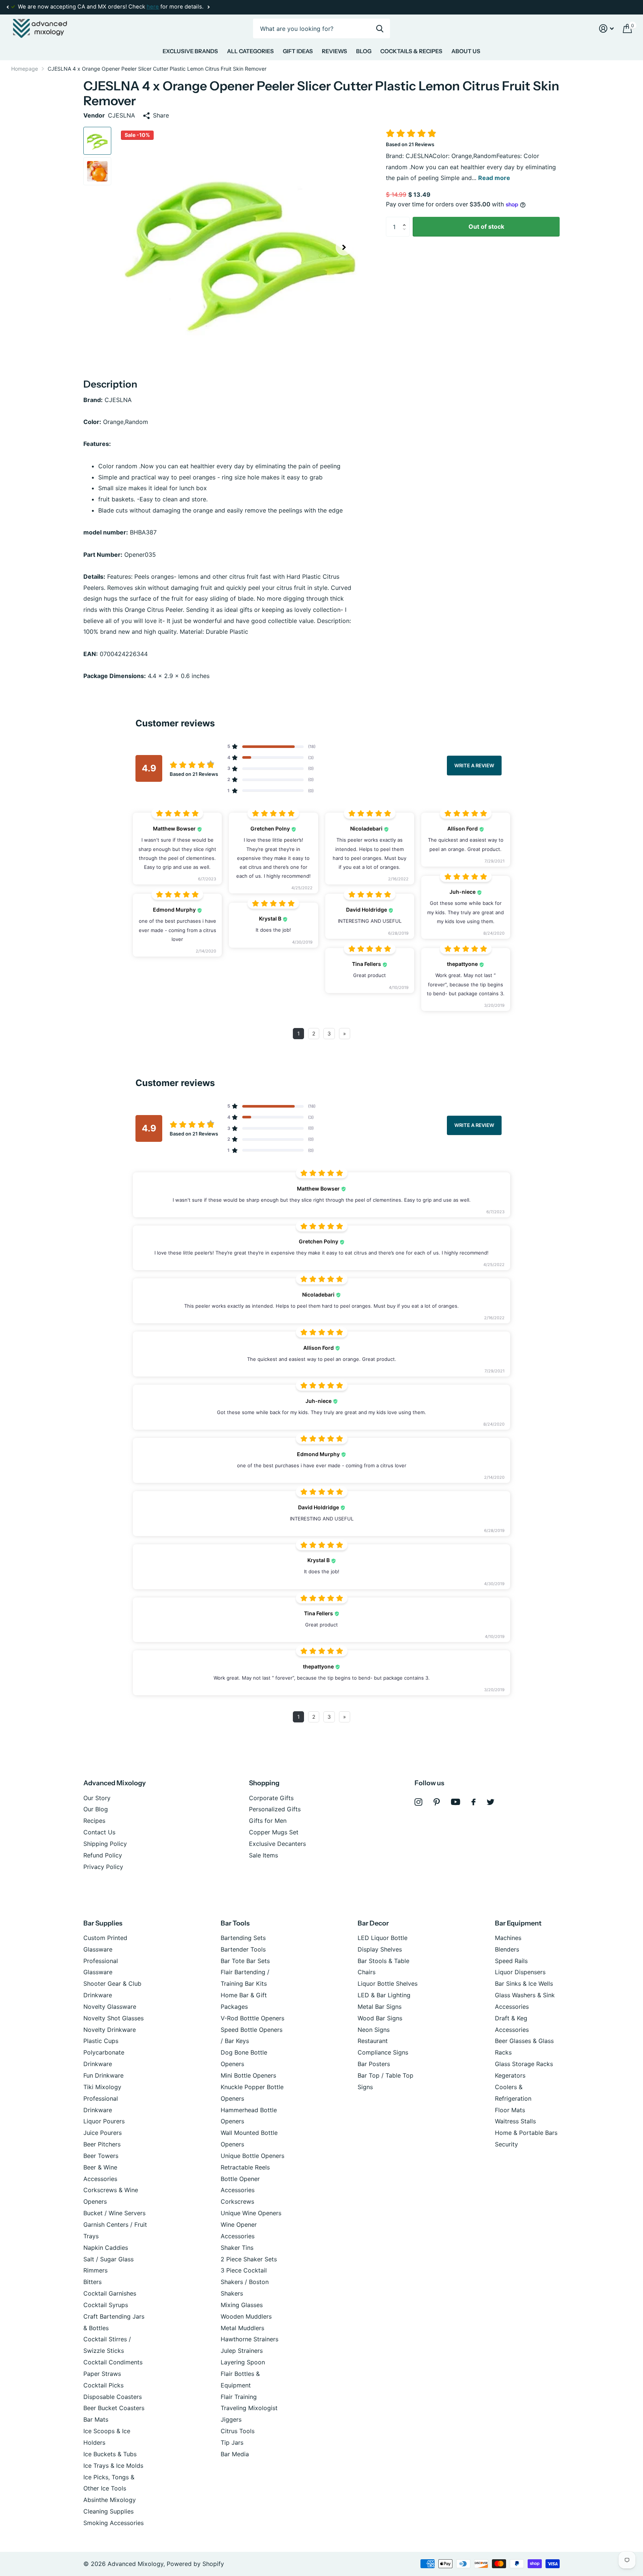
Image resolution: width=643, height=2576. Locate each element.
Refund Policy (103, 1855)
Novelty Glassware (110, 2007)
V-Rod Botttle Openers (252, 2018)
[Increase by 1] (406, 220)
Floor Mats (510, 2110)
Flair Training (239, 2397)
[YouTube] (456, 1802)
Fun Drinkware (103, 2075)
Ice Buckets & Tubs (110, 2454)
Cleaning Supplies (108, 2511)
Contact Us (99, 1832)
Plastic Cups (101, 2041)
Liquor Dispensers (520, 1972)
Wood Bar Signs (380, 2018)
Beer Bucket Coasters (114, 2408)
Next (208, 7)
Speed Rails (511, 1961)
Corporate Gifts (271, 1798)
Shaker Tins (237, 2248)
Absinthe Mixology (110, 2500)
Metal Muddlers (242, 2328)
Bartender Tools (243, 1949)
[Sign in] (607, 28)
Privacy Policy (103, 1867)
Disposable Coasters (113, 2397)
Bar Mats (96, 2419)
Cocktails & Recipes (411, 51)
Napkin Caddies (106, 2248)
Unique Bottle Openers (252, 2156)
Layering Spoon (243, 2362)
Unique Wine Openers (251, 2213)
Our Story (97, 1798)
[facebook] (474, 1802)
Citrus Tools (238, 2431)
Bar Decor (373, 1923)
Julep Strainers (242, 2351)
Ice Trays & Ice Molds (113, 2466)
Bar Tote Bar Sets (245, 1961)
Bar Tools (235, 1923)
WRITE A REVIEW (474, 765)
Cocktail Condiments (113, 2362)
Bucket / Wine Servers (114, 2213)
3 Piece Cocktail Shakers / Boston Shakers (245, 2282)
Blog (364, 51)
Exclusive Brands (190, 51)
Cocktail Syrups (106, 2305)
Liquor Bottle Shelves (388, 1984)
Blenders (507, 1949)
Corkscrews (237, 2201)
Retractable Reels (245, 2167)
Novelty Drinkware (110, 2030)
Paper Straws (102, 2374)
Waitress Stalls (515, 2121)
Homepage (25, 69)
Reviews (335, 51)
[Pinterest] (437, 1802)
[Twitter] (491, 1802)
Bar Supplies (103, 1923)
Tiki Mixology (102, 2087)
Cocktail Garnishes (110, 2293)
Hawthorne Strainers (249, 2339)
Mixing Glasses (242, 2305)
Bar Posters (374, 2064)
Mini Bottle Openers (248, 2075)
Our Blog (96, 1809)
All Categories (250, 51)
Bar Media (235, 2454)
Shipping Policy (105, 1844)
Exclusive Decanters (277, 1844)
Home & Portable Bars (526, 2133)
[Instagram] (418, 1802)
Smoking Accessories (113, 2523)
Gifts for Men (268, 1821)
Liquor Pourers (104, 2121)
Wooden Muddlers (246, 2316)
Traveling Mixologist (249, 2408)
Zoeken (380, 28)
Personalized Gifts (275, 1809)
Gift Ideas (298, 51)
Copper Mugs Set (274, 1832)
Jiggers (231, 2419)
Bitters (92, 2282)
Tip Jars (232, 2442)
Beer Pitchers (102, 2144)
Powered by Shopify (195, 2564)
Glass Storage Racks (524, 2064)
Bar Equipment (518, 1923)
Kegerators (510, 2075)
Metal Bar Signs (380, 2007)
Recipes (94, 1821)
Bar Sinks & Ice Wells (524, 1984)
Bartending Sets (243, 1938)
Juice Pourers (103, 2133)
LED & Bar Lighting (384, 1995)
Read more (494, 178)
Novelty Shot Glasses (113, 2018)
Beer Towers (101, 2156)
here (153, 7)
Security (506, 2144)
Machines (508, 1938)
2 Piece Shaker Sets (249, 2259)
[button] (7, 7)
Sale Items (263, 1855)
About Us (466, 51)
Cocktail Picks (103, 2385)
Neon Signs (374, 2030)
